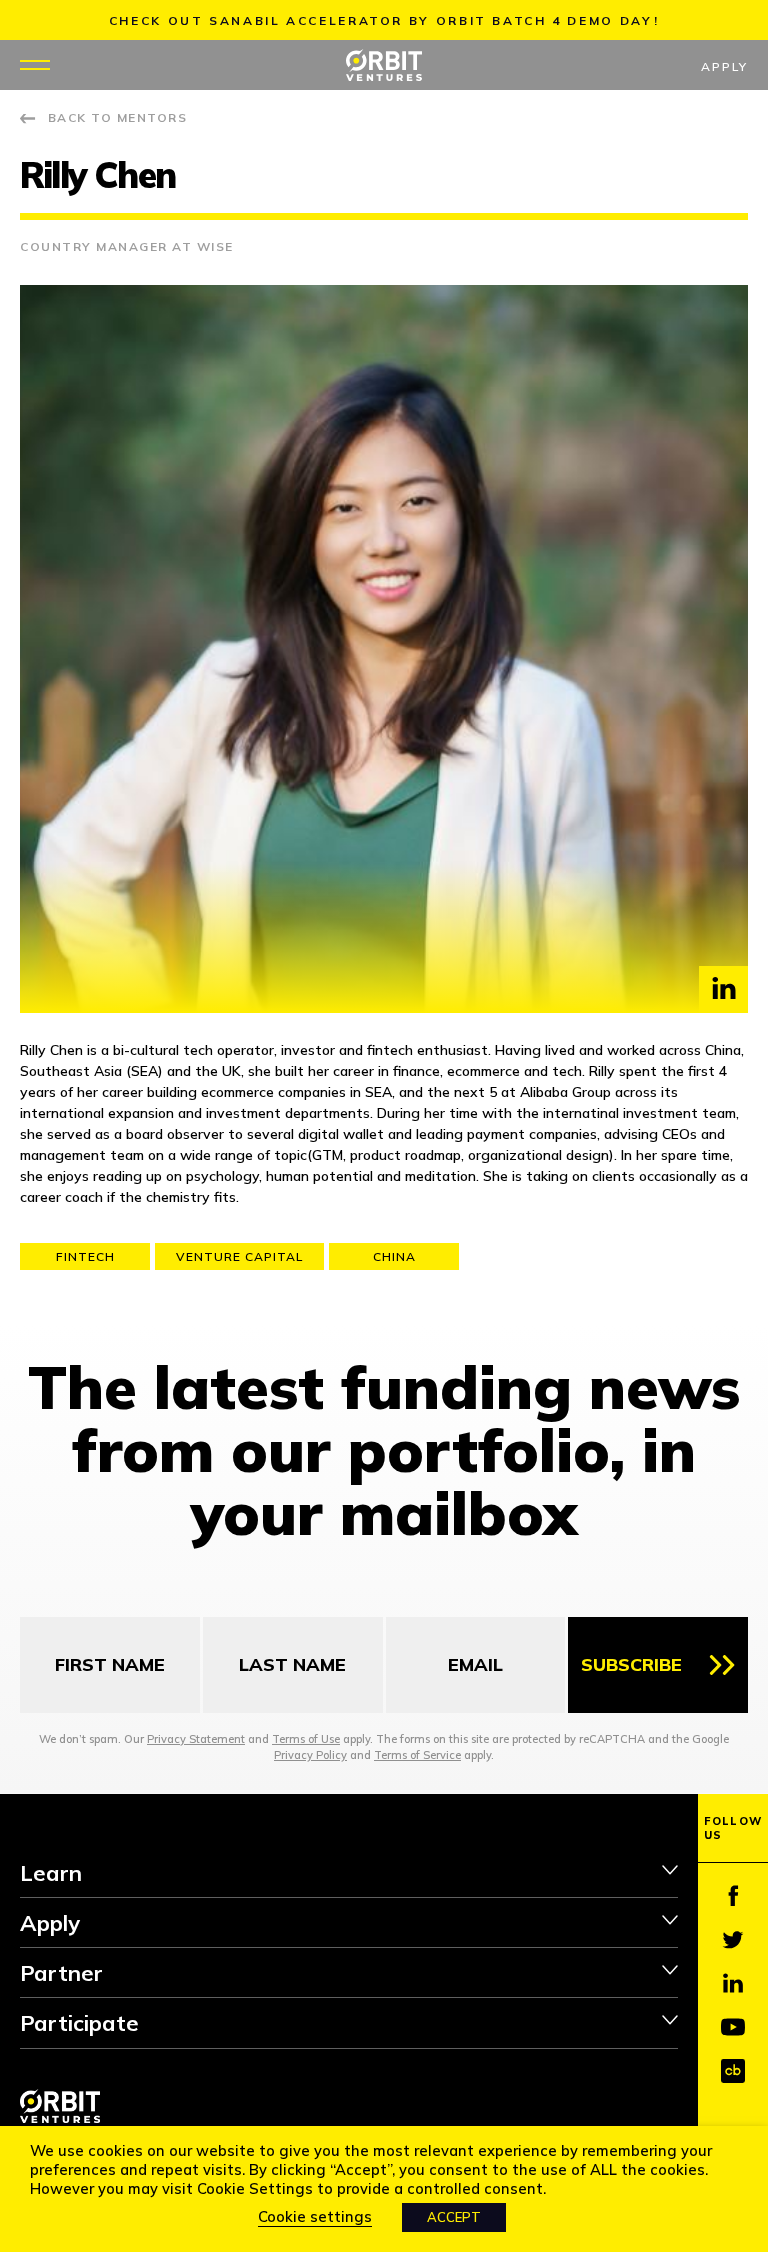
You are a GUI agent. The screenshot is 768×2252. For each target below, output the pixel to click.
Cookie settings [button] (315, 2216)
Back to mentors (117, 117)
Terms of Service (417, 1755)
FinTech (85, 1256)
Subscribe (631, 1664)
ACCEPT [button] (454, 2217)
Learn (51, 1873)
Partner (61, 1973)
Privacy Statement (196, 1739)
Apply (724, 66)
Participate (79, 2023)
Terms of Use (306, 1739)
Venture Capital (239, 1256)
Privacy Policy (310, 1755)
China (394, 1256)
